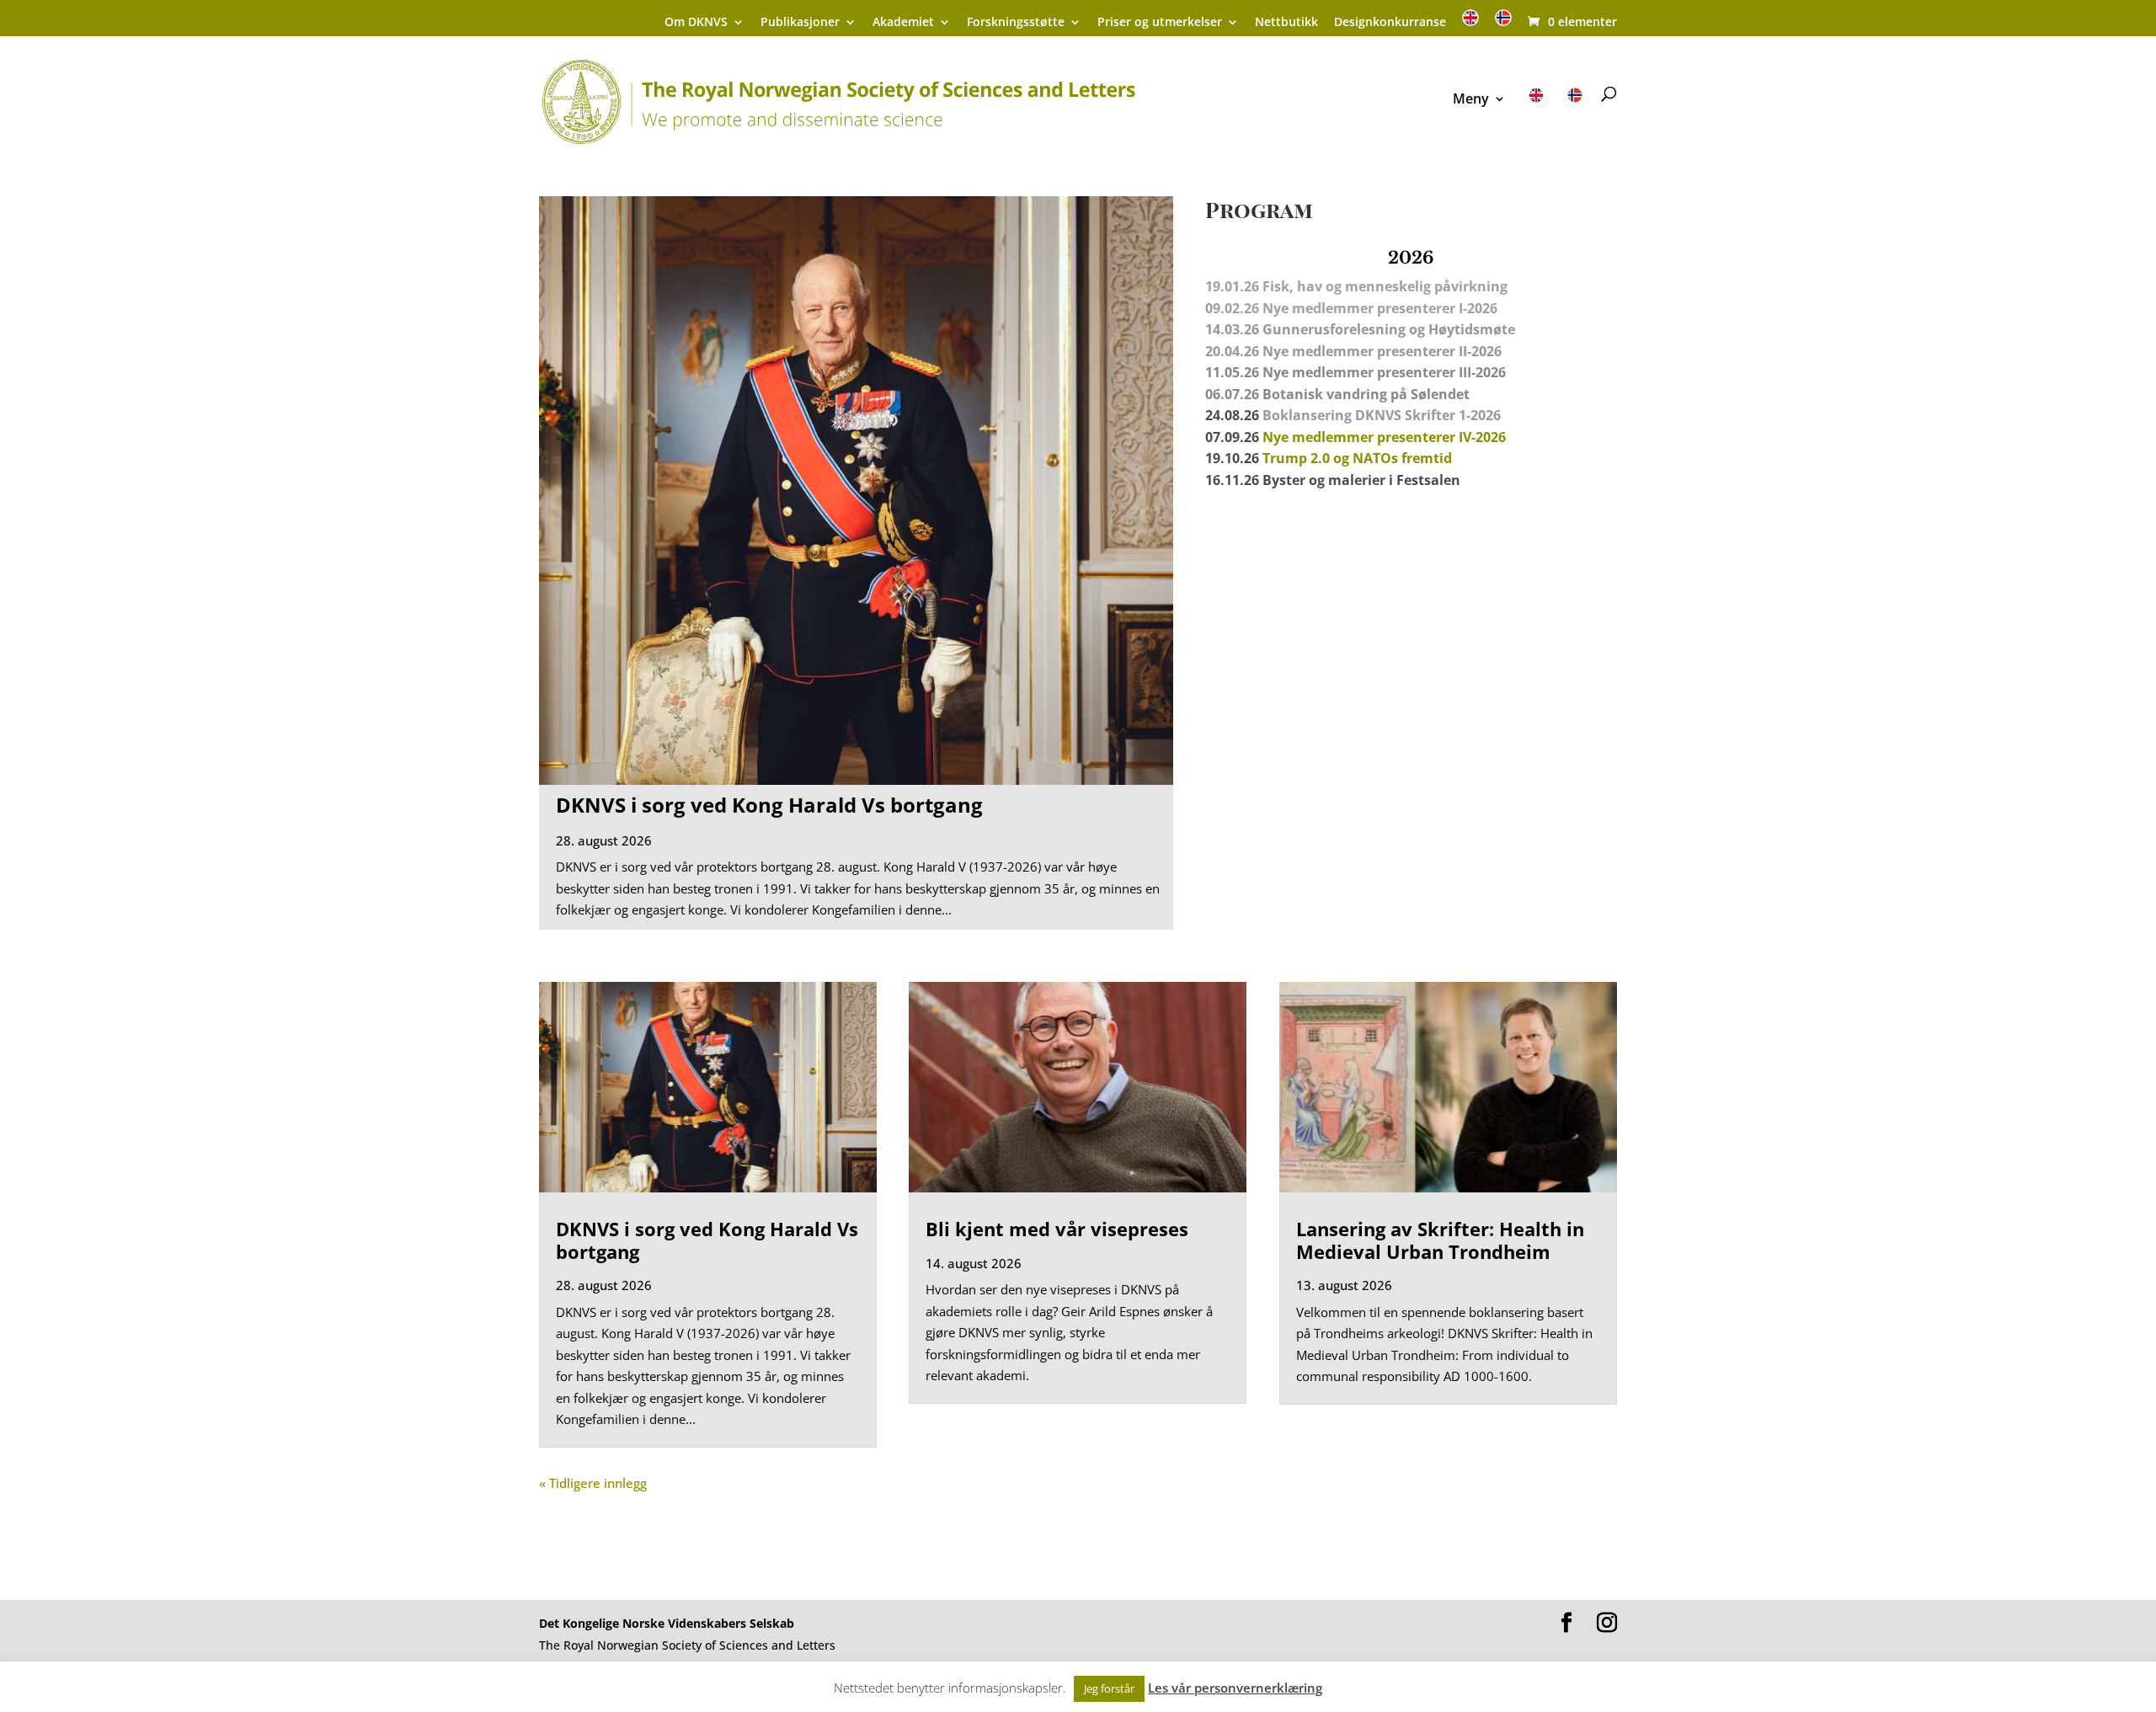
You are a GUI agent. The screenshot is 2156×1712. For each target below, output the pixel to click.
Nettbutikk (1286, 23)
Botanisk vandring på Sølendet (1368, 394)
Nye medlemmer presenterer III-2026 (1384, 372)
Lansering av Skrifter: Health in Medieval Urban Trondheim (1440, 1240)
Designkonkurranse (1390, 23)
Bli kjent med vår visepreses (1057, 1229)
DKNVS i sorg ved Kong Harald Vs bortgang (769, 805)
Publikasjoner (800, 23)
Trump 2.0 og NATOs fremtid (1357, 458)
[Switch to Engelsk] (1470, 23)
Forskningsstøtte (1016, 23)
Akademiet (903, 23)
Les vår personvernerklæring (1235, 1688)
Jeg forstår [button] (1109, 1688)
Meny (1471, 100)
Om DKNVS (696, 23)
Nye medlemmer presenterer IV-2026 (1384, 437)
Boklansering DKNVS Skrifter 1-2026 (1382, 415)
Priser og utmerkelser (1160, 23)
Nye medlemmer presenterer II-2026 (1382, 351)
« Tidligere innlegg (593, 1483)
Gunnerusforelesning (1334, 329)
